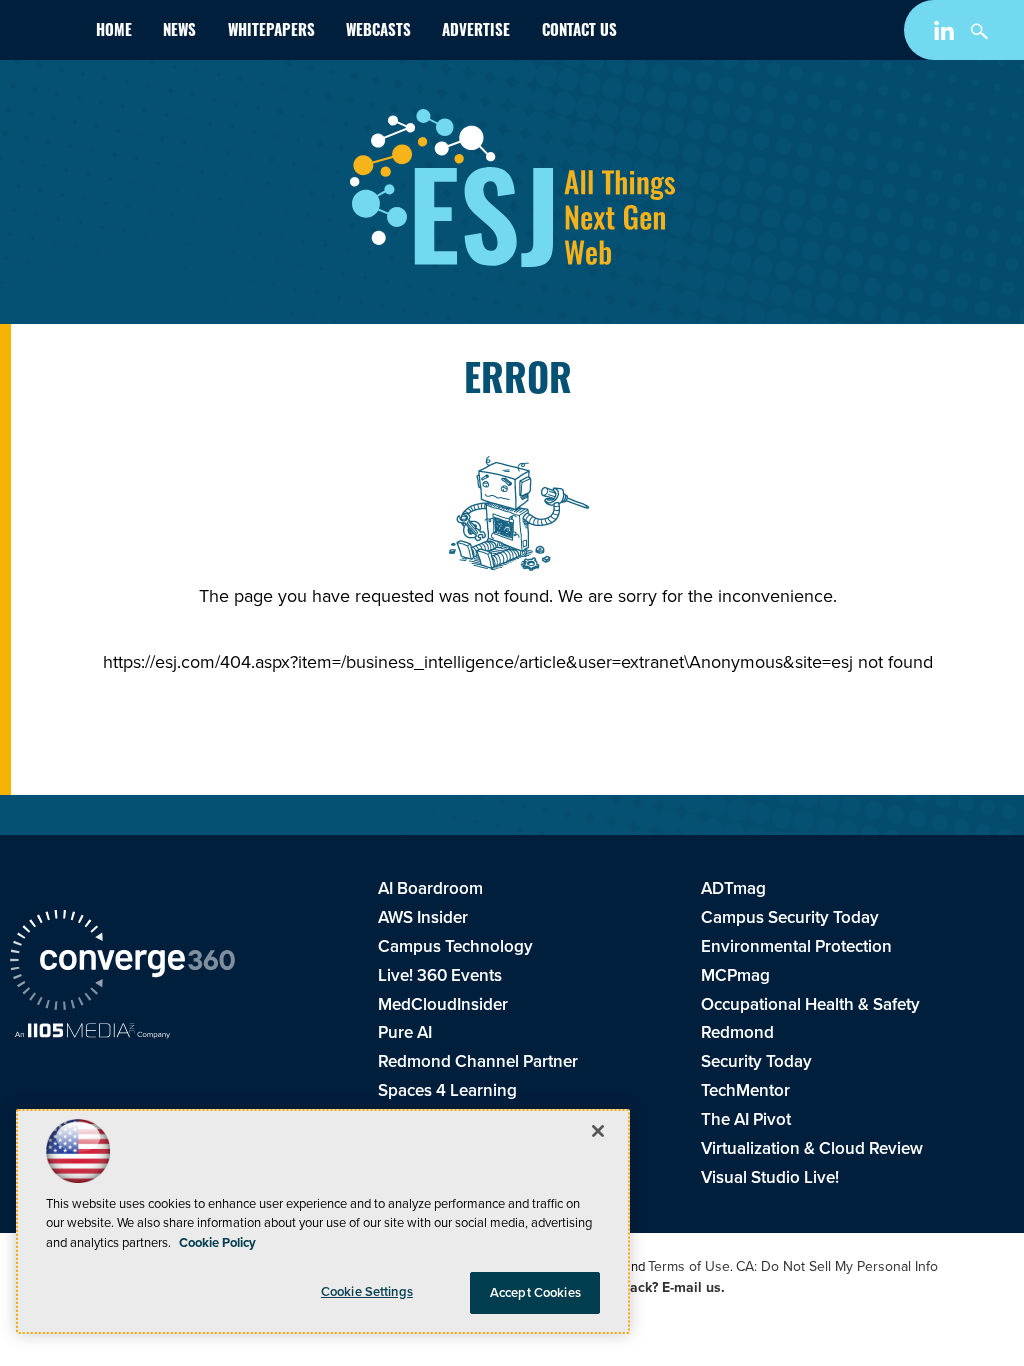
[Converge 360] (122, 963)
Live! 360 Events (440, 975)
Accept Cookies (535, 1292)
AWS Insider (423, 917)
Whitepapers (271, 32)
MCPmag (735, 975)
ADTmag (733, 888)
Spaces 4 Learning (447, 1090)
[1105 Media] (92, 1033)
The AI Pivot (746, 1119)
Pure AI (405, 1032)
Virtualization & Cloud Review (812, 1148)
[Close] (598, 1131)
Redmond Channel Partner (478, 1061)
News (179, 32)
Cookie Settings (367, 1291)
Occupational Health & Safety (810, 1004)
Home (114, 32)
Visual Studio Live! (770, 1177)
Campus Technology (455, 946)
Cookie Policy (217, 1242)
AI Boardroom (430, 888)
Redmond (737, 1032)
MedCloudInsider (443, 1004)
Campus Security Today (790, 917)
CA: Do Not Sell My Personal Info (837, 1266)
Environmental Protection (796, 946)
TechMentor (745, 1090)
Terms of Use (689, 1266)
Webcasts (378, 32)
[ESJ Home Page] (45, 34)
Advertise (476, 32)
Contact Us (579, 32)
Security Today (756, 1061)
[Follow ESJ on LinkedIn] (946, 34)
